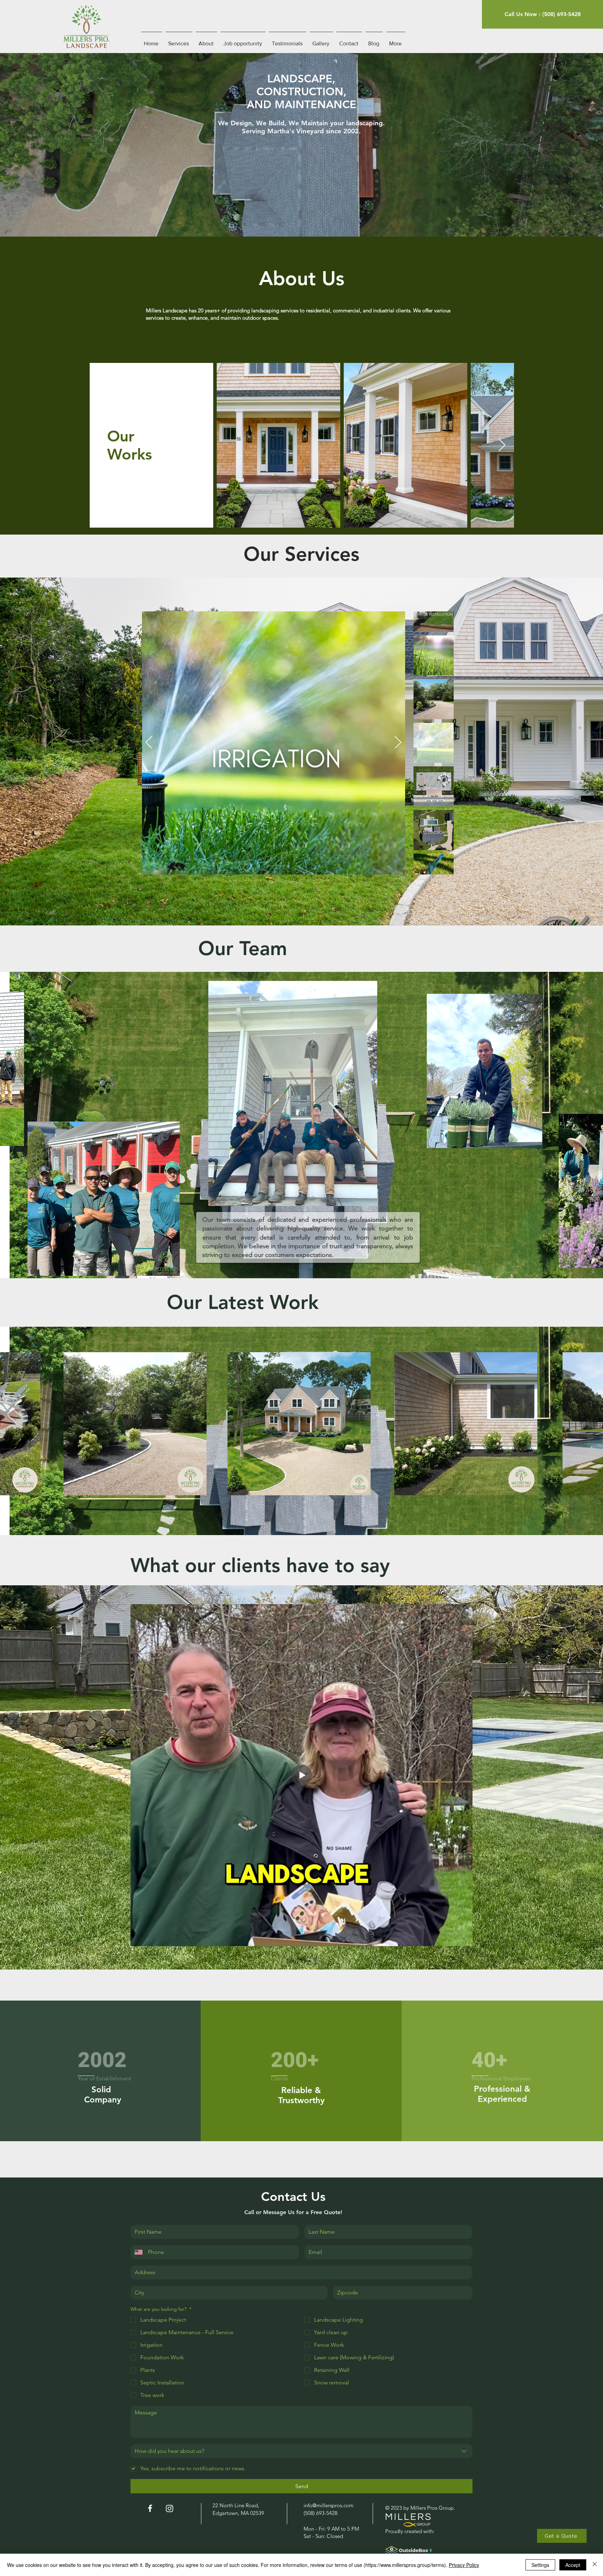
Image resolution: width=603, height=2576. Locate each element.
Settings (540, 2565)
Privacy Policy (464, 2565)
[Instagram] (170, 2508)
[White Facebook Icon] (150, 2508)
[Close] (595, 2565)
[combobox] (301, 2451)
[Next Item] (502, 445)
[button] (562, 2536)
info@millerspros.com (329, 2505)
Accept (573, 2565)
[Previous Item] (149, 743)
